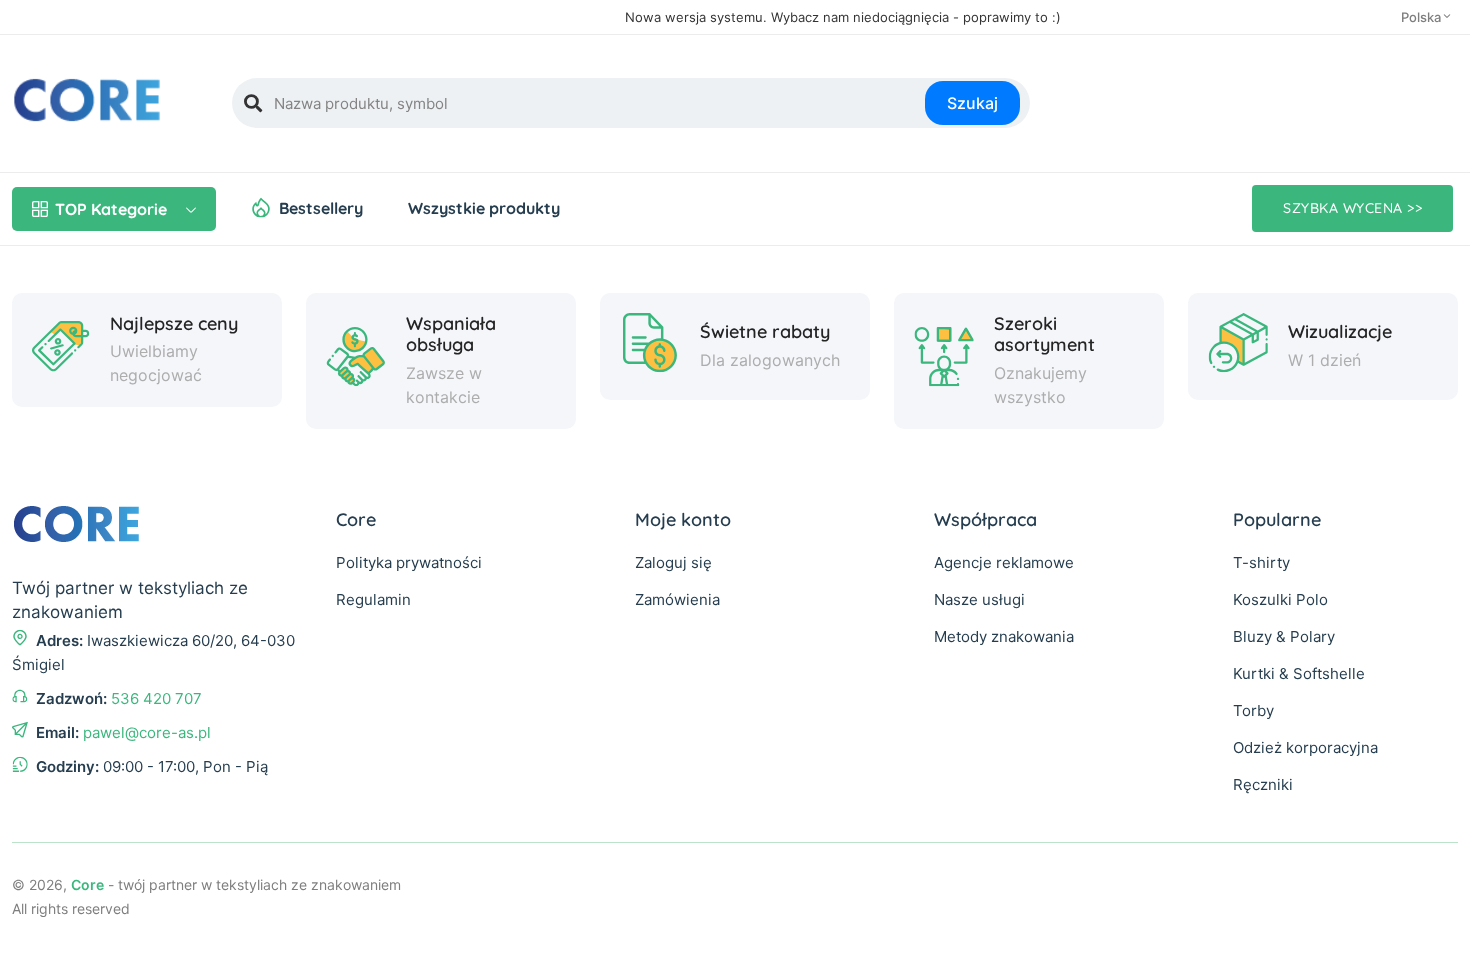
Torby (1253, 710)
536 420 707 (156, 698)
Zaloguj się (673, 562)
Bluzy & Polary (1284, 636)
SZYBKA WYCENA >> (1352, 208)
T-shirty (1261, 562)
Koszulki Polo (1280, 599)
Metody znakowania (1004, 636)
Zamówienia (677, 599)
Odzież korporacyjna (1305, 747)
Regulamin (373, 599)
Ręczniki (1263, 784)
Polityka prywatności (409, 562)
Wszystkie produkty (484, 208)
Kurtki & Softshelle (1299, 673)
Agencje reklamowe (1004, 562)
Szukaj (972, 103)
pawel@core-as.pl (147, 732)
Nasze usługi (979, 599)
